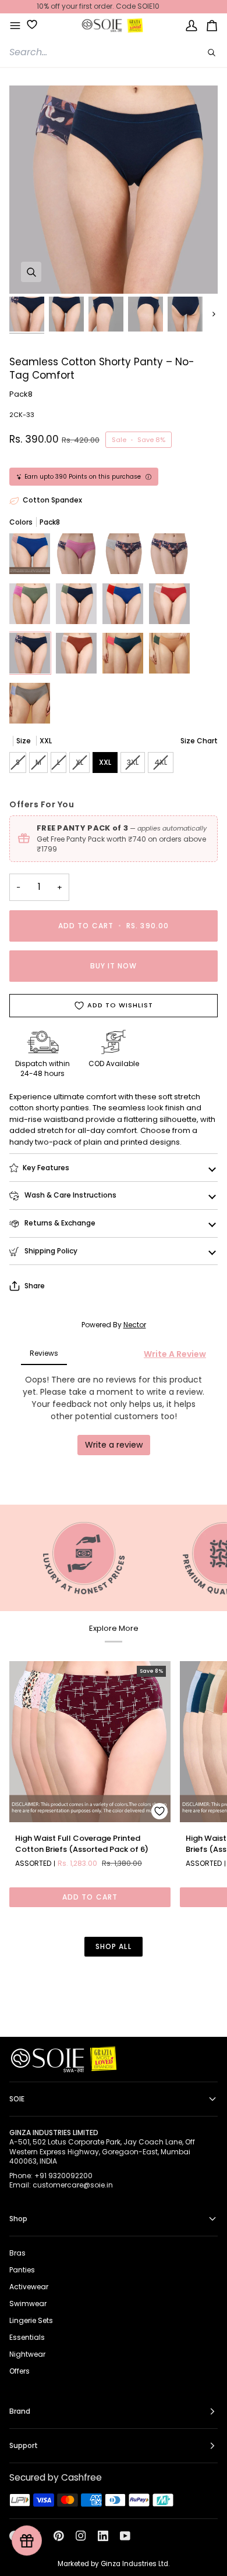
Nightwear (27, 2354)
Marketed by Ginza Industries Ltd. (114, 2564)
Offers (19, 2371)
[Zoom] (31, 272)
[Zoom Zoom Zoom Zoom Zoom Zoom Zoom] (114, 190)
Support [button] (24, 2445)
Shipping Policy (50, 1251)
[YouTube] (125, 2536)
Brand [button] (20, 2411)
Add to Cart (90, 1897)
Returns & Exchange (59, 1223)
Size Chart (199, 741)
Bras (17, 2253)
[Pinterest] (59, 2536)
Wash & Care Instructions (70, 1195)
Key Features (46, 1168)
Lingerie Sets (31, 2320)
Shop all (114, 1946)
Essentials (27, 2337)
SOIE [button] (17, 2099)
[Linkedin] (103, 2536)
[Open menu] (15, 26)
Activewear (29, 2287)
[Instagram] (81, 2536)
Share (35, 1286)
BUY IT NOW (114, 966)
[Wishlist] (28, 24)
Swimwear (28, 2304)
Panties (22, 2270)
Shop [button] (18, 2219)
